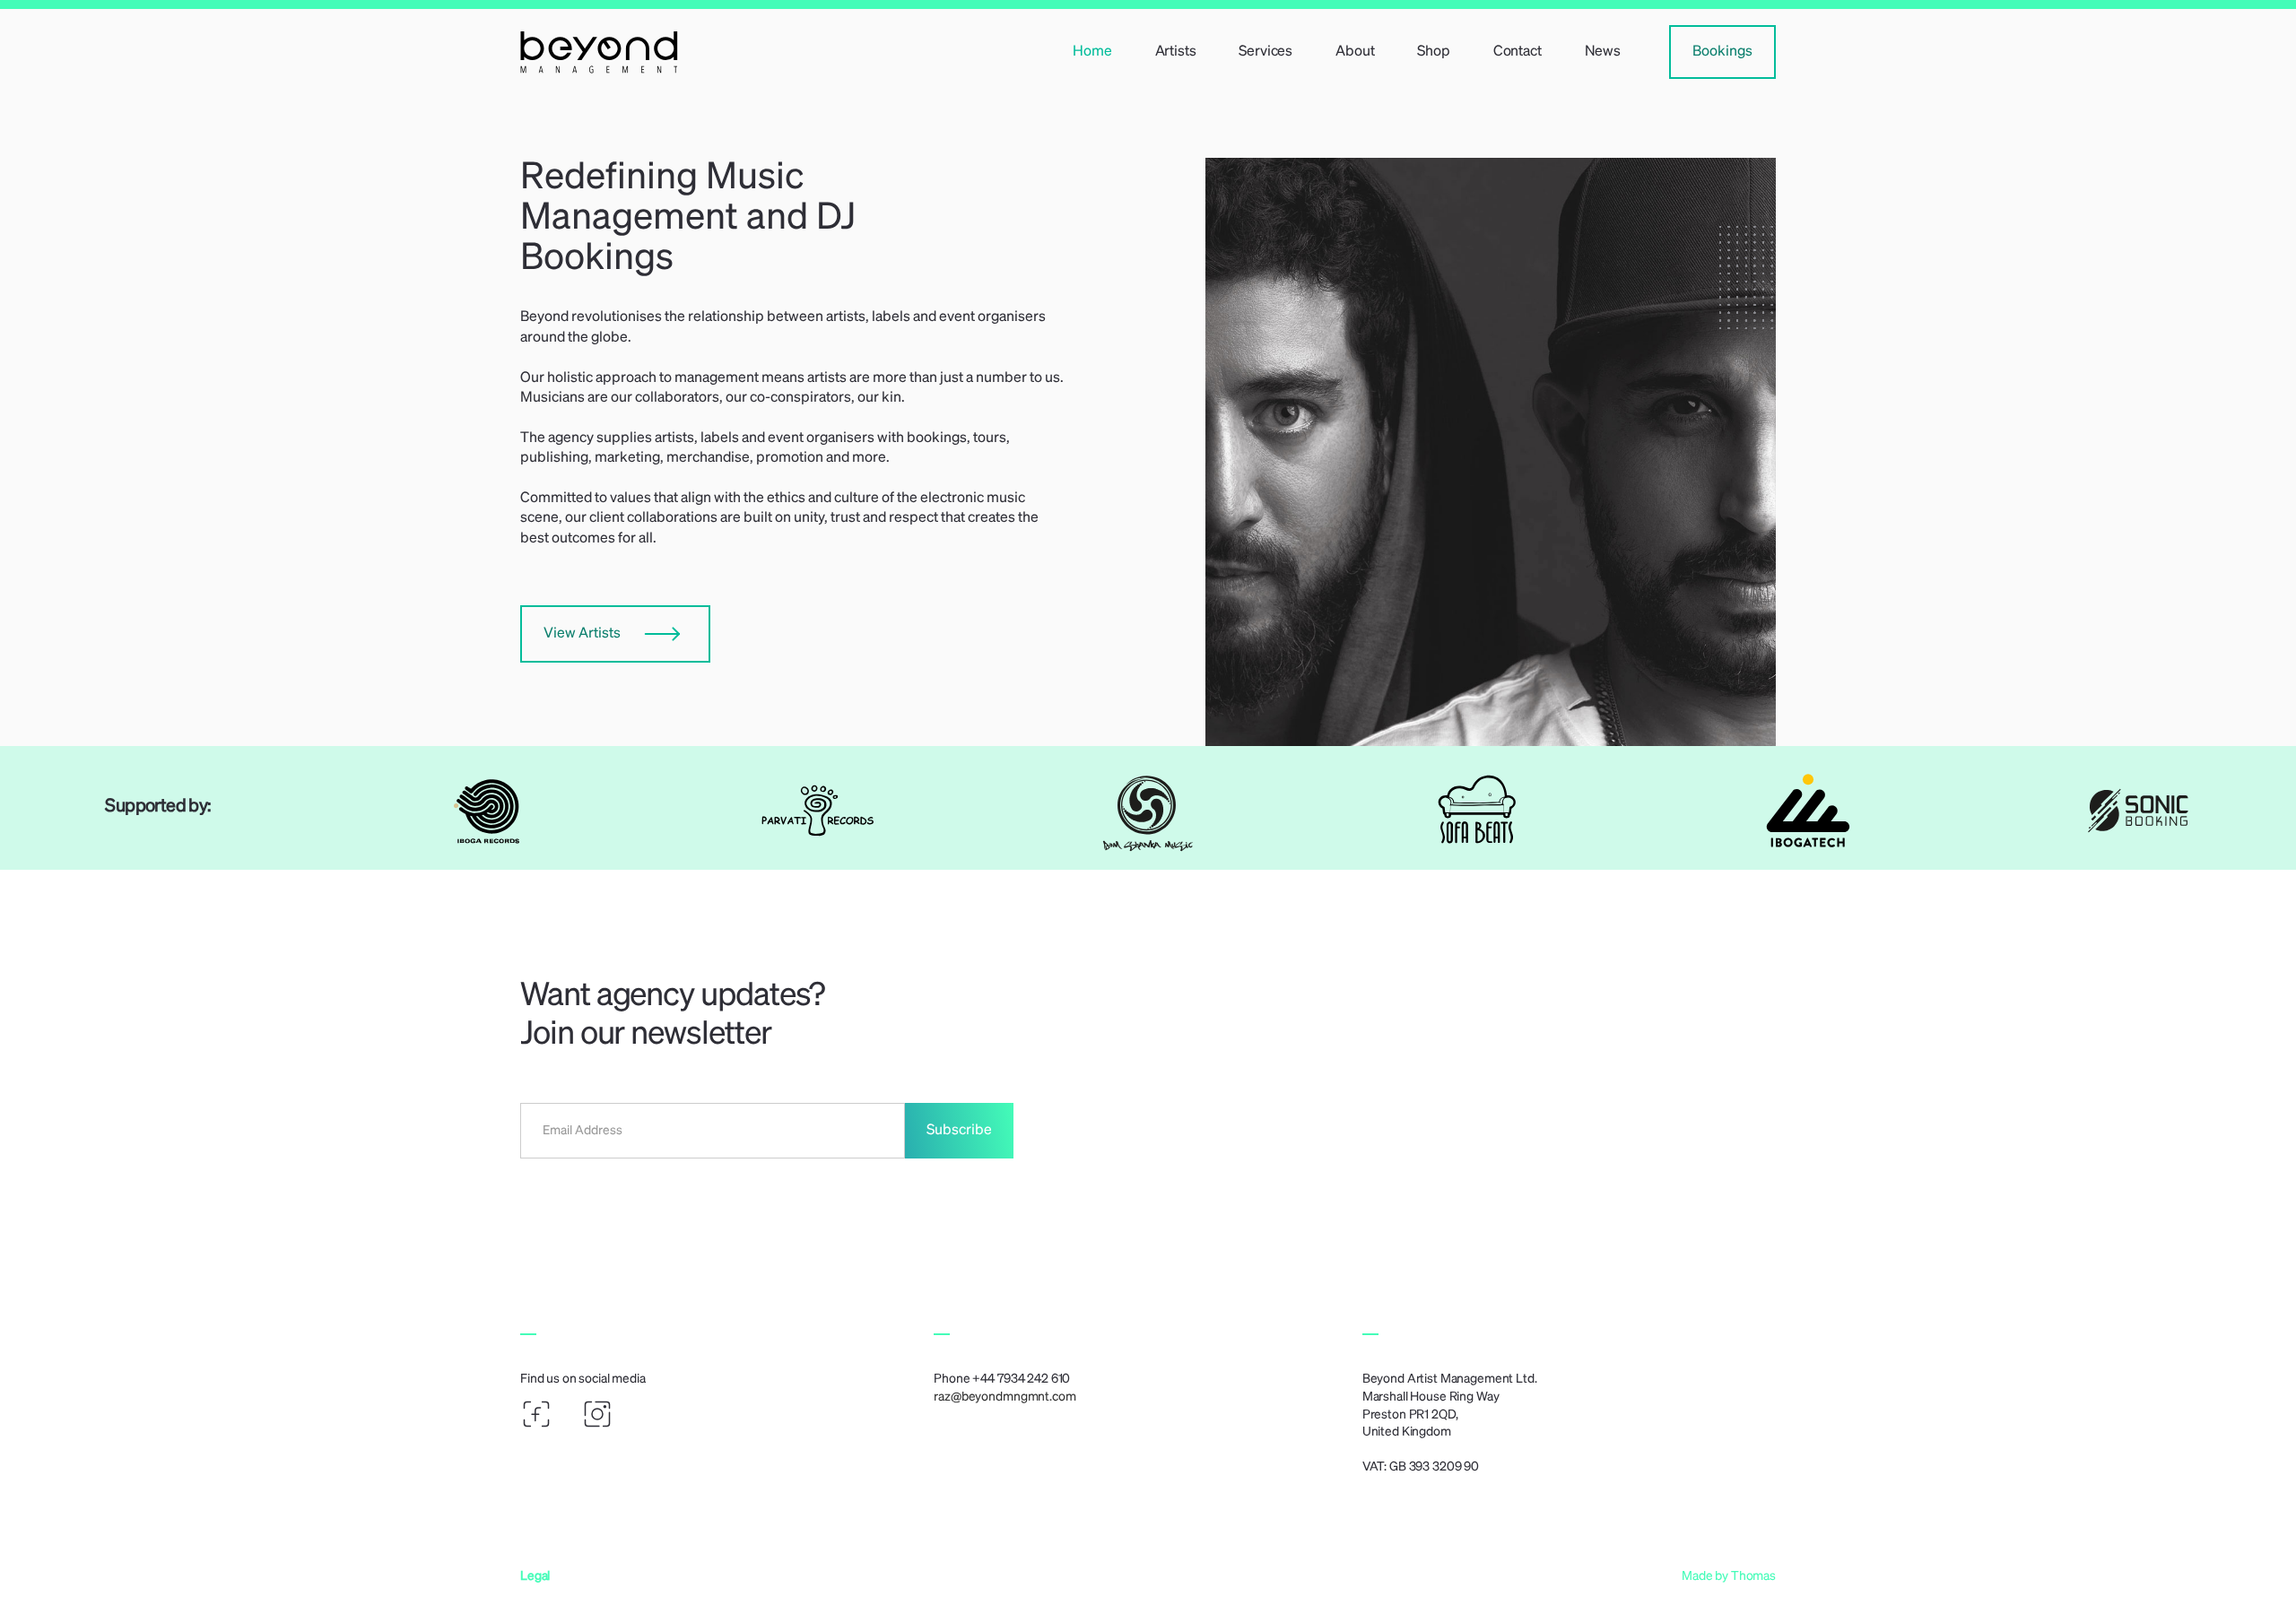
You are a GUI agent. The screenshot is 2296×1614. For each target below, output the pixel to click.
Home (1092, 52)
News (1603, 52)
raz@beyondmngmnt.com (1004, 1397)
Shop (1433, 52)
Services (1265, 52)
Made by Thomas (1729, 1576)
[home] (722, 52)
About (1355, 52)
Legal (535, 1576)
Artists (1176, 52)
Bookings (1722, 52)
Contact (1518, 52)
